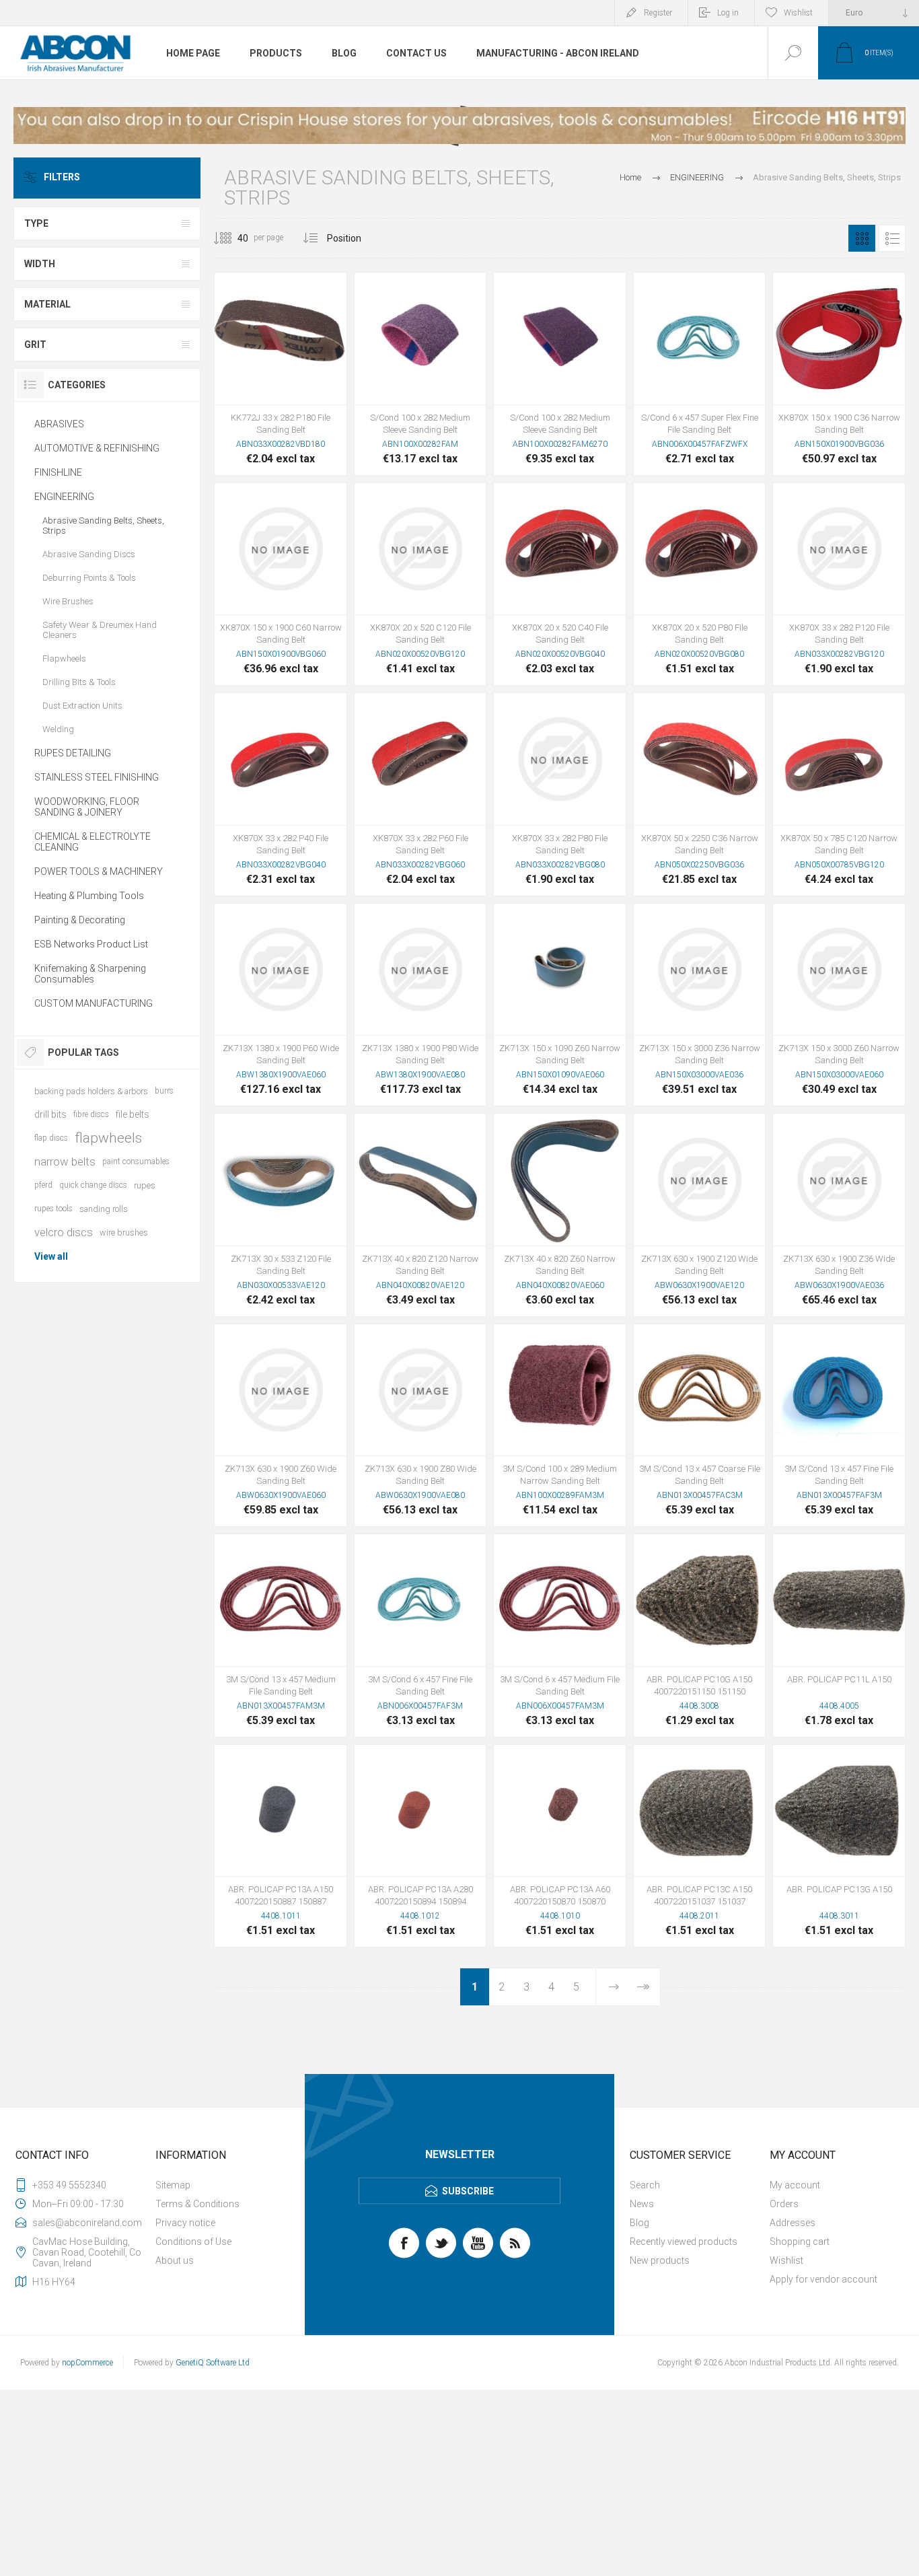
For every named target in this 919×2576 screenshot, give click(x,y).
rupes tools (53, 1209)
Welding (58, 729)
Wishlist (786, 2260)
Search (645, 2185)
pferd (43, 1185)
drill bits (50, 1114)
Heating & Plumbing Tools (89, 896)
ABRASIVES (59, 424)
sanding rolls (104, 1209)
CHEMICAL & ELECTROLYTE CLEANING (93, 842)
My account (795, 2185)
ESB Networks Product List (91, 944)
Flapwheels (64, 658)
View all (51, 1256)
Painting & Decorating (80, 920)
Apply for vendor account (823, 2279)
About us (175, 2260)
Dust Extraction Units (82, 706)
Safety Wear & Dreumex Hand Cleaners (100, 630)
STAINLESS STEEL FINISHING (97, 777)
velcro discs (64, 1232)
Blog (639, 2223)
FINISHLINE (58, 472)
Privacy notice (185, 2223)
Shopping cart (800, 2242)
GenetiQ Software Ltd (213, 2363)
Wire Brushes (68, 601)
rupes (145, 1185)
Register (658, 13)
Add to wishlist (311, 371)
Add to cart (281, 371)
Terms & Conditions (197, 2204)
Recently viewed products (684, 2242)
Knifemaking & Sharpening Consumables (90, 974)
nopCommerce (87, 2363)
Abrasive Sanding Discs (89, 554)
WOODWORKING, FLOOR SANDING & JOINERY (87, 807)
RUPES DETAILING (73, 753)
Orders (784, 2204)
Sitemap (173, 2185)
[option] (459, 126)
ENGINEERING (64, 497)
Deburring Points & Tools (89, 578)
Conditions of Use (193, 2242)
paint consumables (136, 1161)
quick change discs (93, 1185)
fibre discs (91, 1114)
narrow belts (65, 1161)
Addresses (793, 2223)
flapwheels (108, 1138)
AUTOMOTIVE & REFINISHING (97, 448)
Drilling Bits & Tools (79, 682)
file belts (133, 1114)
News (642, 2204)
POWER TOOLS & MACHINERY (99, 871)
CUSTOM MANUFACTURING (94, 1003)
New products (660, 2260)
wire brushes (124, 1232)
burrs (164, 1091)
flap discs (51, 1138)
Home (630, 177)
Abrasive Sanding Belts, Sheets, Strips (103, 526)
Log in (728, 13)
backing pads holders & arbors (91, 1091)
